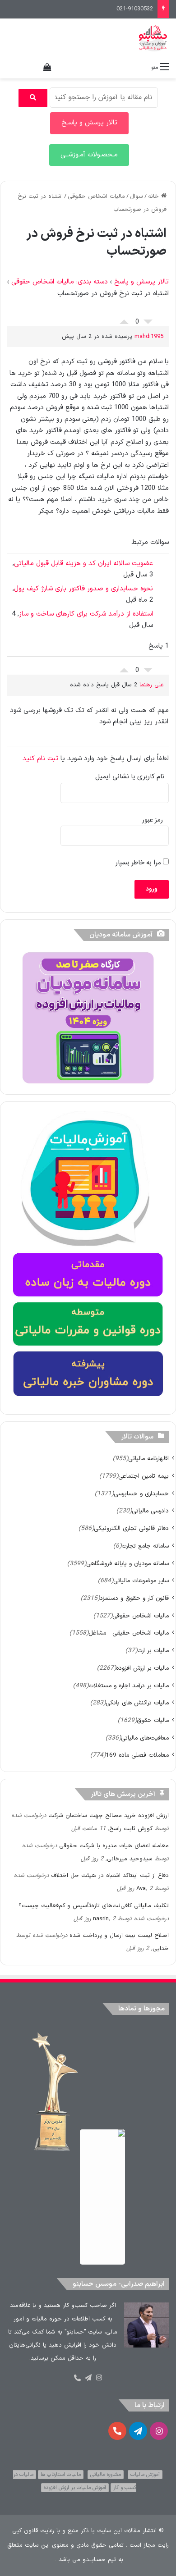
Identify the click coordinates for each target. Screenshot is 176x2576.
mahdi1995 (149, 337)
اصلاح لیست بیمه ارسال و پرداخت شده (119, 1936)
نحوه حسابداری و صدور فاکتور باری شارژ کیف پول (83, 589)
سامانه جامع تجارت (145, 1546)
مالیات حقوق (153, 1720)
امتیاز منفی (148, 324)
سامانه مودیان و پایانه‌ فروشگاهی (127, 1564)
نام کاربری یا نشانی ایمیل (130, 777)
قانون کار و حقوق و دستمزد (134, 1598)
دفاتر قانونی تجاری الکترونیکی (131, 1528)
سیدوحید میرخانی (130, 1859)
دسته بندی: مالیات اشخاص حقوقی (60, 282)
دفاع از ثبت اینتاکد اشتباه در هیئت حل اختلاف (110, 1876)
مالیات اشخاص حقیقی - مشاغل (129, 1633)
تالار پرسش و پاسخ (141, 282)
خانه (155, 196)
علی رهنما (151, 685)
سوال (137, 196)
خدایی (161, 1949)
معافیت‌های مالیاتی (145, 1738)
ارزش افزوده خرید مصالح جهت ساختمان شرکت (109, 1816)
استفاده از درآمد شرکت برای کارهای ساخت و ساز (86, 614)
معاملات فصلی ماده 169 (137, 1755)
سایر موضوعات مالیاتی (141, 1581)
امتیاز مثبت (124, 320)
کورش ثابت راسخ (131, 1829)
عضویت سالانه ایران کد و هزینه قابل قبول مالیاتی (83, 564)
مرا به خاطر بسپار (139, 863)
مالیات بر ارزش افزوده (142, 1668)
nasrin (101, 1919)
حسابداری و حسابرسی (141, 1494)
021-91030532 (135, 9)
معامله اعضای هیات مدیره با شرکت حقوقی (114, 1846)
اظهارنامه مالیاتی (148, 1459)
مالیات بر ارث (153, 1651)
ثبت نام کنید (40, 759)
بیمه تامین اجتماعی (144, 1476)
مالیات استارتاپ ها (61, 2475)
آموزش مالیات (145, 2475)
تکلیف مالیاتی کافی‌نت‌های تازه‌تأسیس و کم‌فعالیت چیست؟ (94, 1906)
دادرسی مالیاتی (150, 1511)
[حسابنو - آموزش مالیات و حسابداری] (153, 38)
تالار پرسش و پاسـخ (89, 123)
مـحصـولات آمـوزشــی (89, 155)
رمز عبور (153, 820)
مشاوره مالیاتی (106, 2475)
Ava (141, 1889)
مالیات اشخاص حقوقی (96, 196)
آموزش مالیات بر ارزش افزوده (75, 2488)
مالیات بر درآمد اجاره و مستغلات (129, 1686)
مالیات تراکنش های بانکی (137, 1703)
